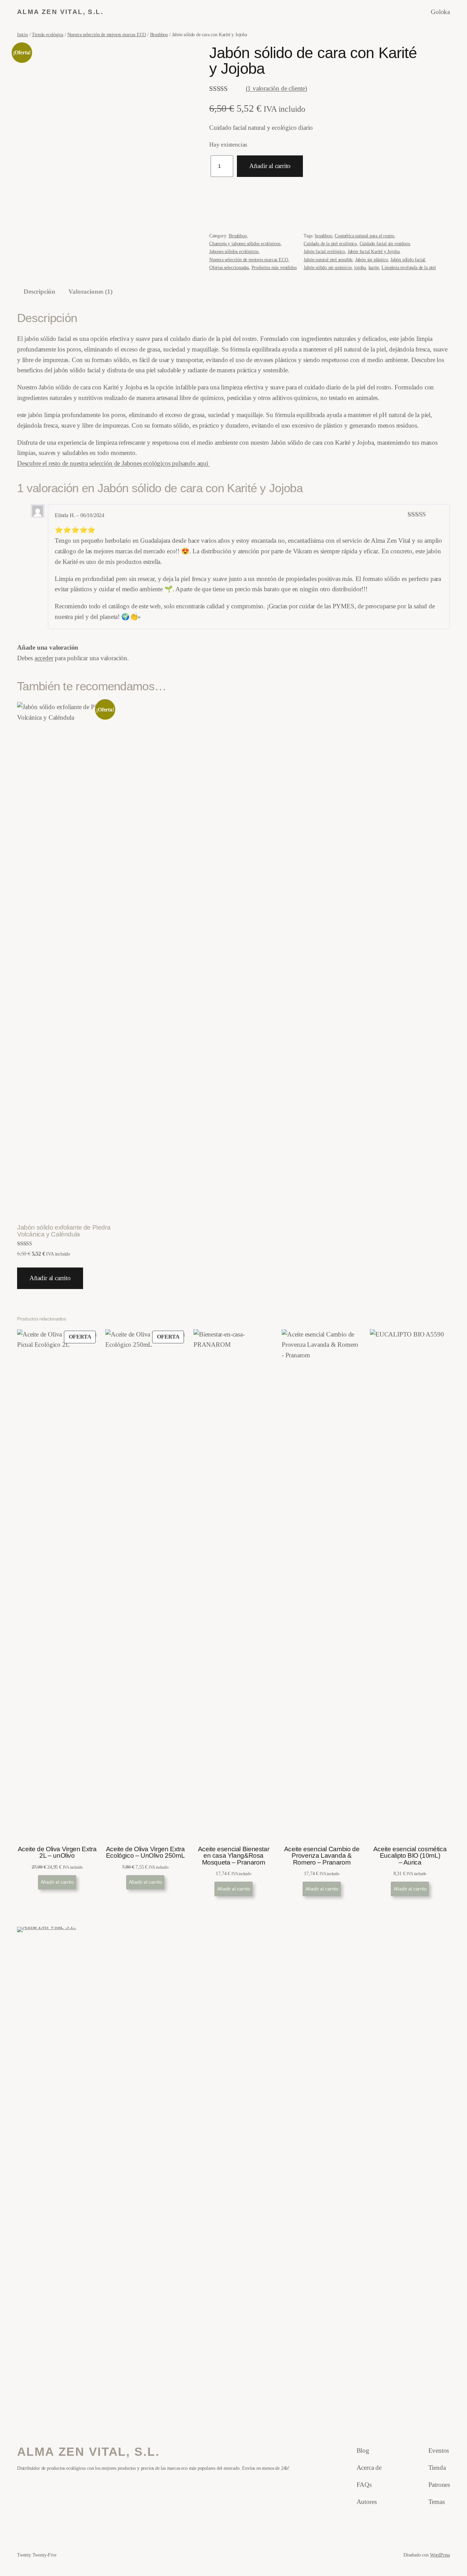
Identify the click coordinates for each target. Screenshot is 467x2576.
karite (374, 267)
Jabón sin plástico (372, 260)
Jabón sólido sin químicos (328, 267)
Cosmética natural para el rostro (364, 236)
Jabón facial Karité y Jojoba (374, 251)
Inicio (23, 34)
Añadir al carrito (270, 166)
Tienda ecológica (48, 34)
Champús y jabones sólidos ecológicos (245, 244)
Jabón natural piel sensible (328, 260)
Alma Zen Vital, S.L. (60, 12)
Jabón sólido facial (408, 260)
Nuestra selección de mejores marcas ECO (107, 34)
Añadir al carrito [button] (50, 1278)
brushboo (323, 236)
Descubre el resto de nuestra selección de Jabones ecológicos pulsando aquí (114, 463)
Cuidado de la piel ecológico (330, 244)
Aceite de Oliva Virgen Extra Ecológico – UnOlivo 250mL (145, 1852)
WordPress (440, 2555)
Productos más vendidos (274, 267)
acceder (44, 658)
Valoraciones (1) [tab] (90, 292)
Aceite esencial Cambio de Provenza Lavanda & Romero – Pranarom (322, 1856)
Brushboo (159, 34)
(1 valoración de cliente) (276, 88)
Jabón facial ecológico (324, 251)
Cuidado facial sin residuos (385, 244)
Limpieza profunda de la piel (409, 267)
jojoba (360, 267)
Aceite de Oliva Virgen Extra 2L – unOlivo (57, 1852)
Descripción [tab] (39, 292)
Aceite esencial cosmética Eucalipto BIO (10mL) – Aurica (410, 1856)
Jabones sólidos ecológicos (234, 251)
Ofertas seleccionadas (229, 267)
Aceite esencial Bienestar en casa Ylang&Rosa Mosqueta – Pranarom (233, 1856)
